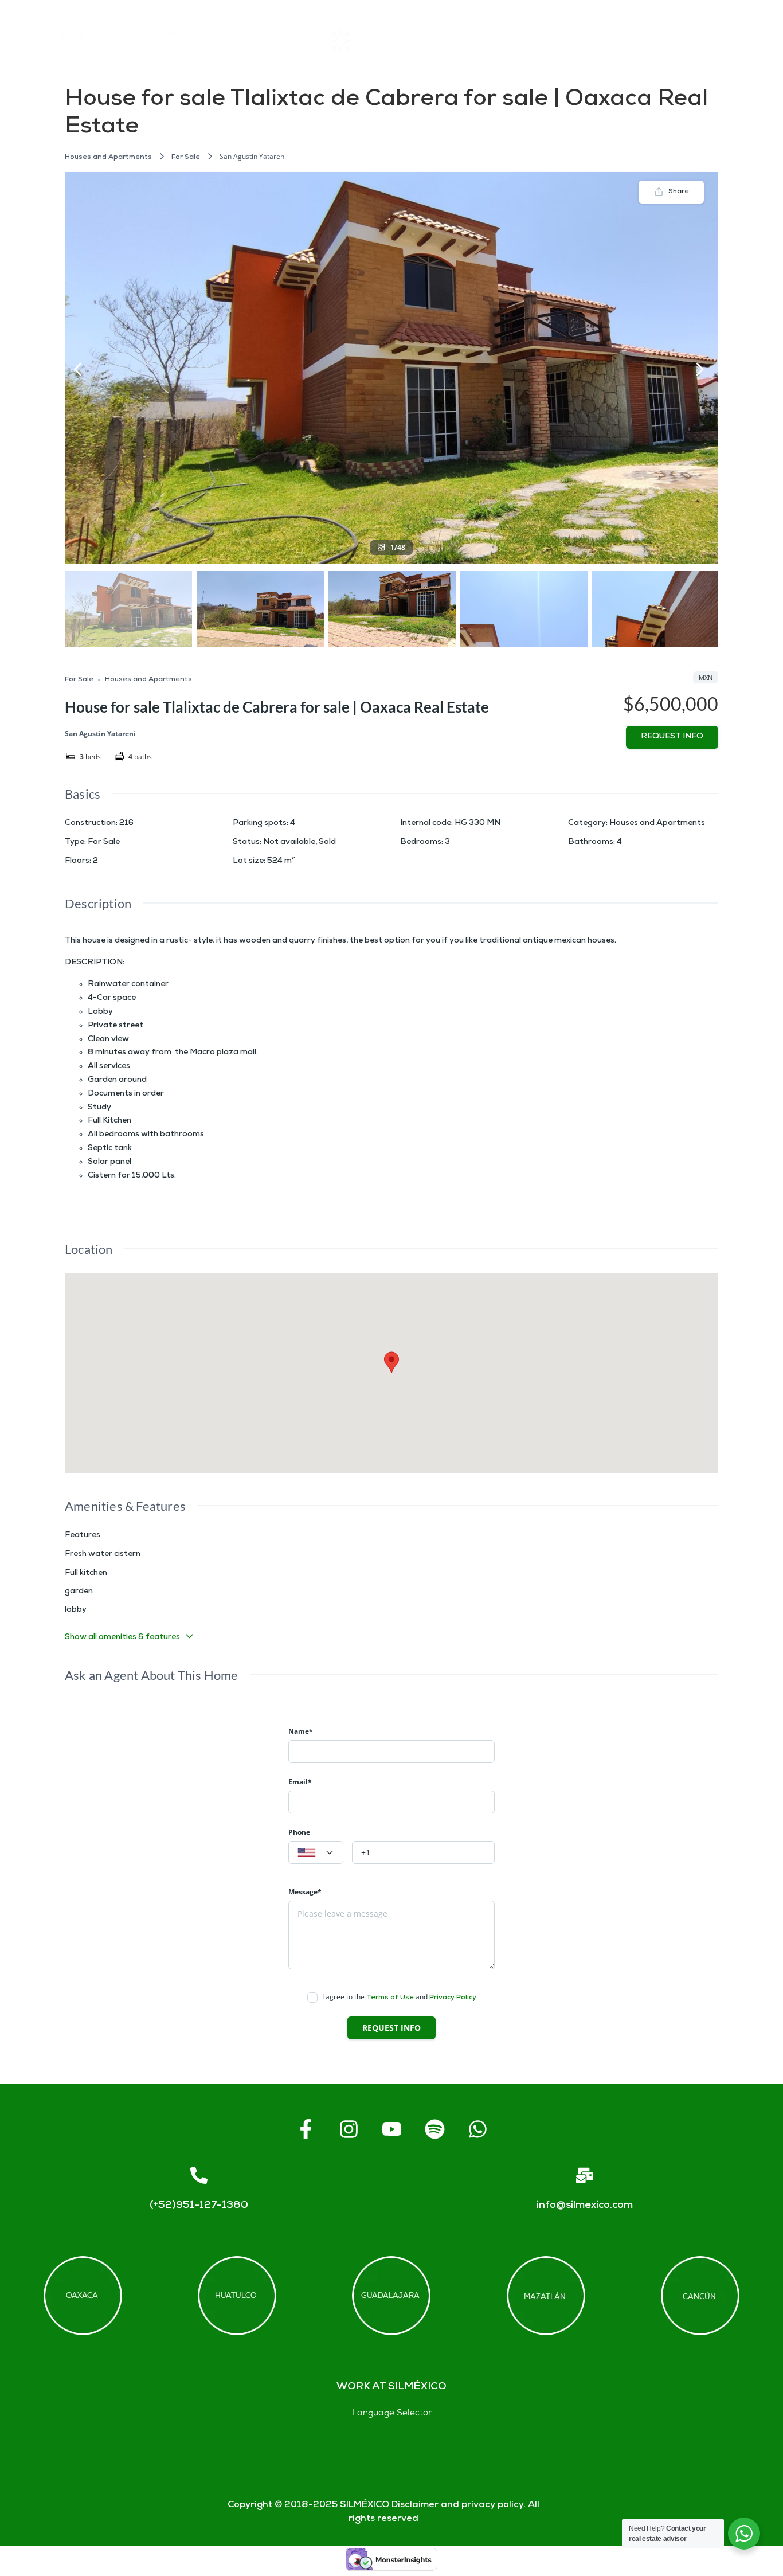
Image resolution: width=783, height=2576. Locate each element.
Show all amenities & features (122, 1638)
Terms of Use (390, 1998)
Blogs (749, 40)
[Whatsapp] (477, 2129)
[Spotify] (434, 2129)
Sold (327, 843)
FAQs (574, 40)
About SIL (474, 40)
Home (272, 40)
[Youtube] (391, 2129)
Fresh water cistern (103, 1555)
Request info (672, 737)
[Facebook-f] (306, 2129)
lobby (76, 1610)
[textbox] (316, 1853)
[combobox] (316, 1852)
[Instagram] (349, 2129)
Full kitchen (86, 1574)
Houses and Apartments (108, 157)
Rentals (368, 40)
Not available (289, 843)
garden (79, 1592)
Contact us (661, 40)
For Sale (186, 157)
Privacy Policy (453, 1998)
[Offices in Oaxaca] (83, 2296)
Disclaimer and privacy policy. (459, 2505)
